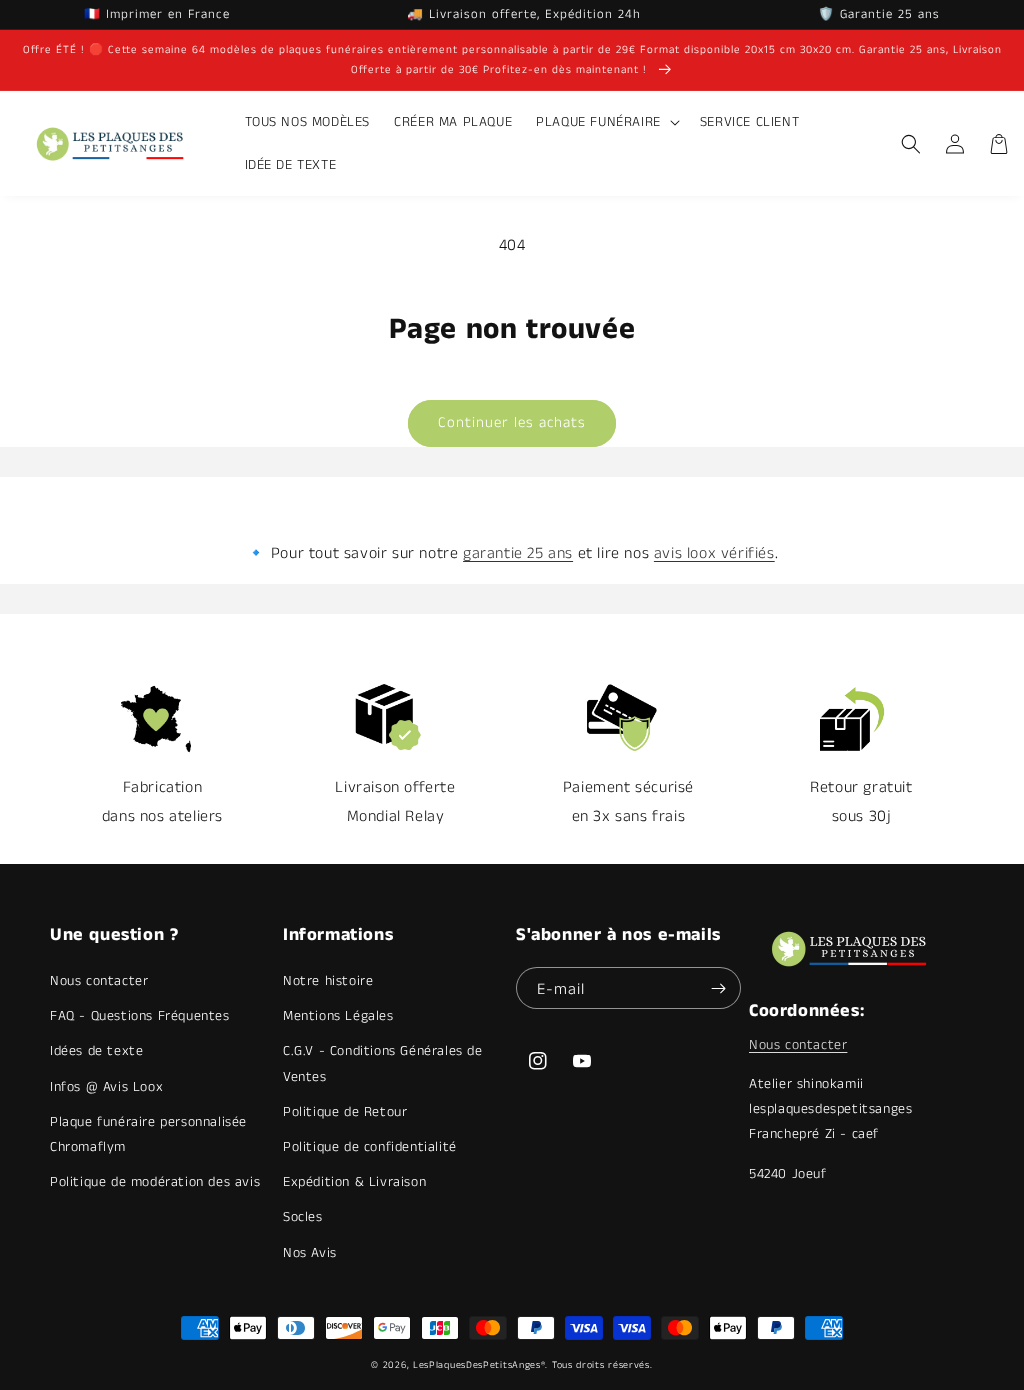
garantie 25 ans (518, 553)
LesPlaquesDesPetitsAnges (477, 1365)
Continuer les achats (512, 422)
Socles (303, 1217)
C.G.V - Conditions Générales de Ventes (383, 1063)
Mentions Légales (338, 1016)
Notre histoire (328, 981)
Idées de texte (96, 1051)
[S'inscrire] (718, 988)
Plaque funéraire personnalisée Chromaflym (148, 1134)
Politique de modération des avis (155, 1182)
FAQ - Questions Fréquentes (140, 1016)
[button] (606, 122)
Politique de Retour (345, 1112)
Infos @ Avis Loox (106, 1087)
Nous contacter (99, 981)
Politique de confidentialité (370, 1147)
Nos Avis (310, 1253)
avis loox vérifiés (714, 553)
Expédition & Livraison (354, 1182)
